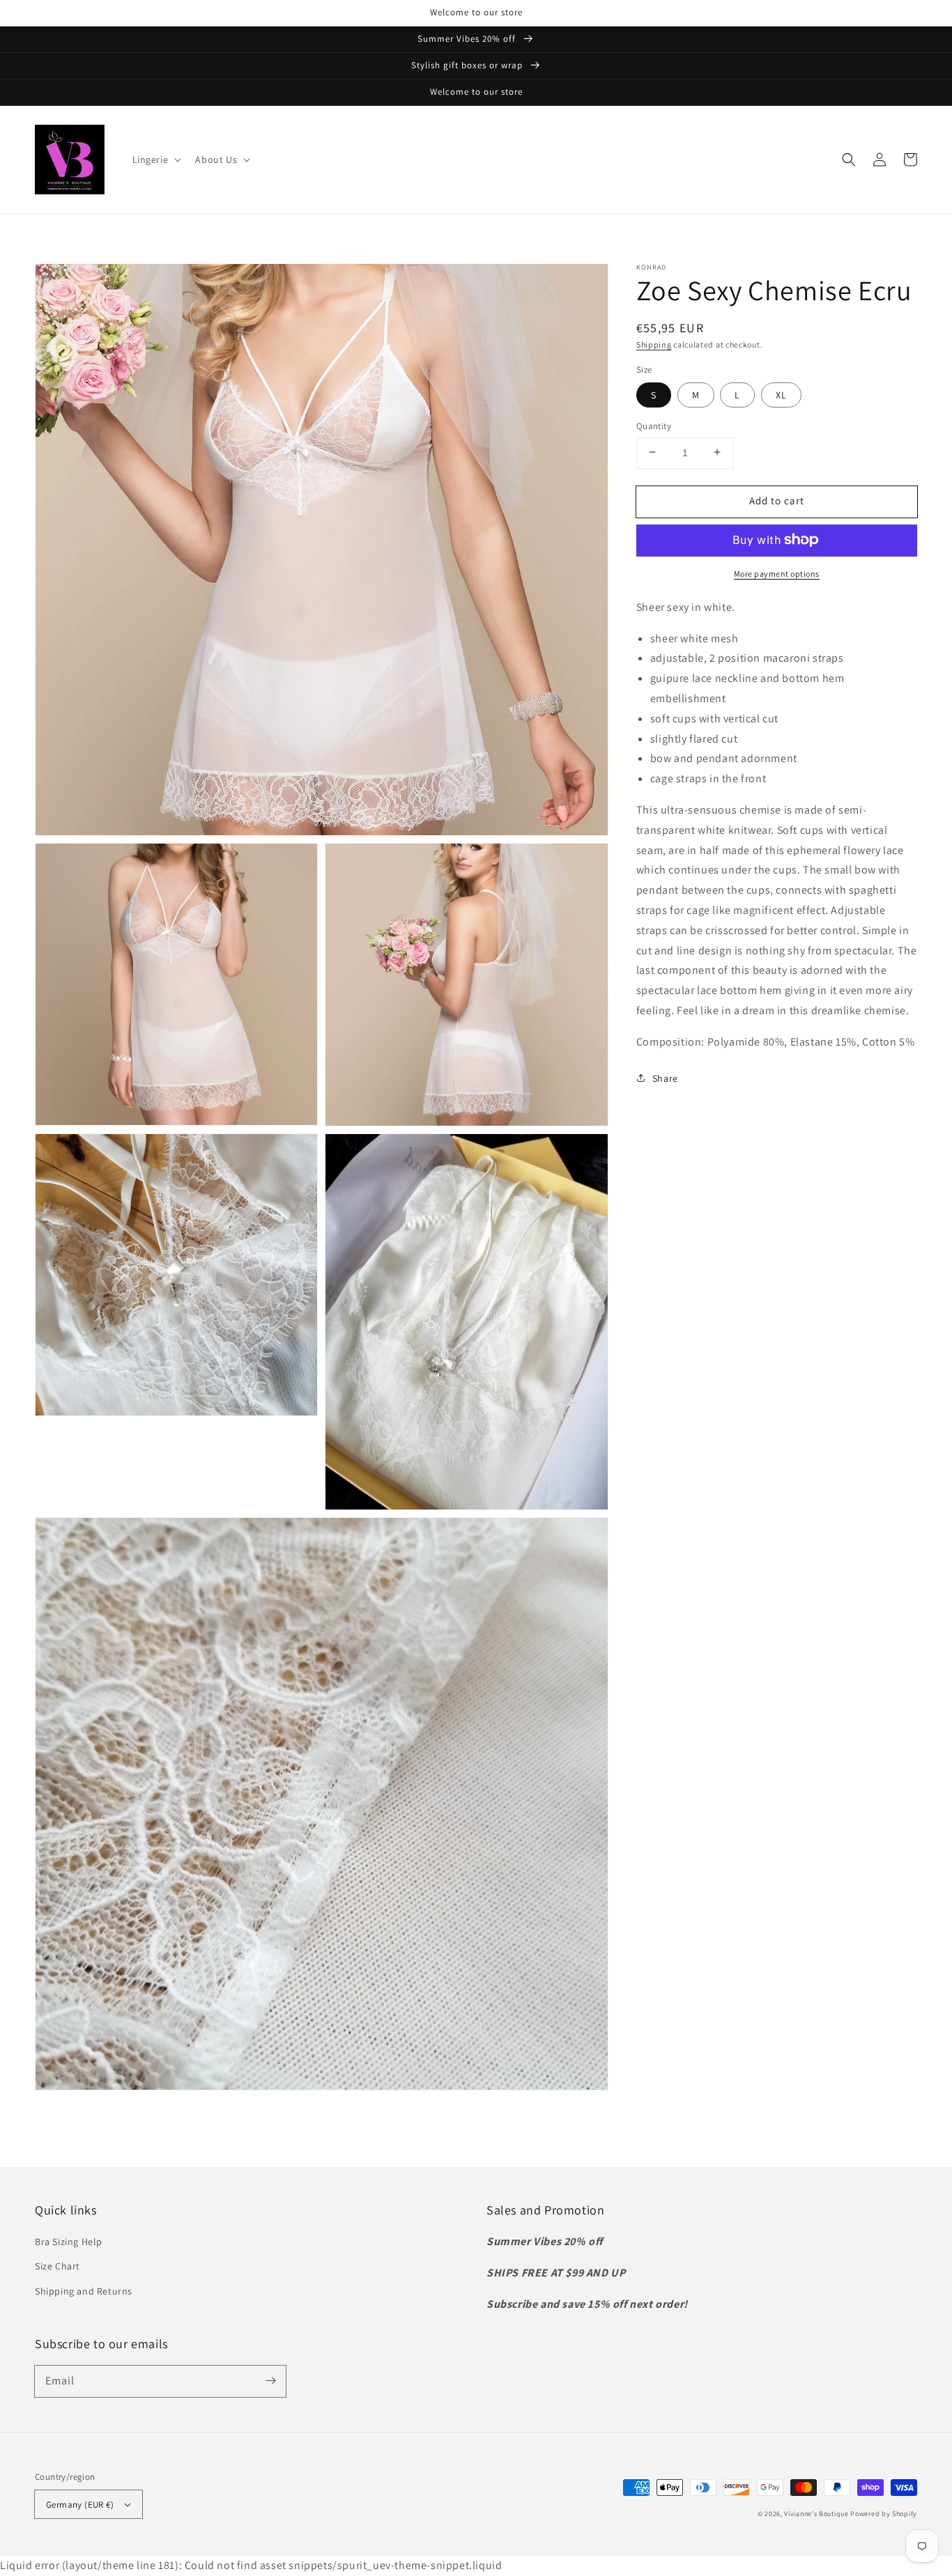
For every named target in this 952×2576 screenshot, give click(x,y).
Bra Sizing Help (69, 2242)
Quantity (654, 425)
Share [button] (665, 1078)
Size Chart (57, 2266)
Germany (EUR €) (80, 2505)
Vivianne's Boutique (816, 2514)
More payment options (777, 573)
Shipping (654, 344)
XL (781, 394)
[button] (156, 160)
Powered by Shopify (884, 2514)
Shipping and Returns (84, 2291)
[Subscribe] (270, 2381)
